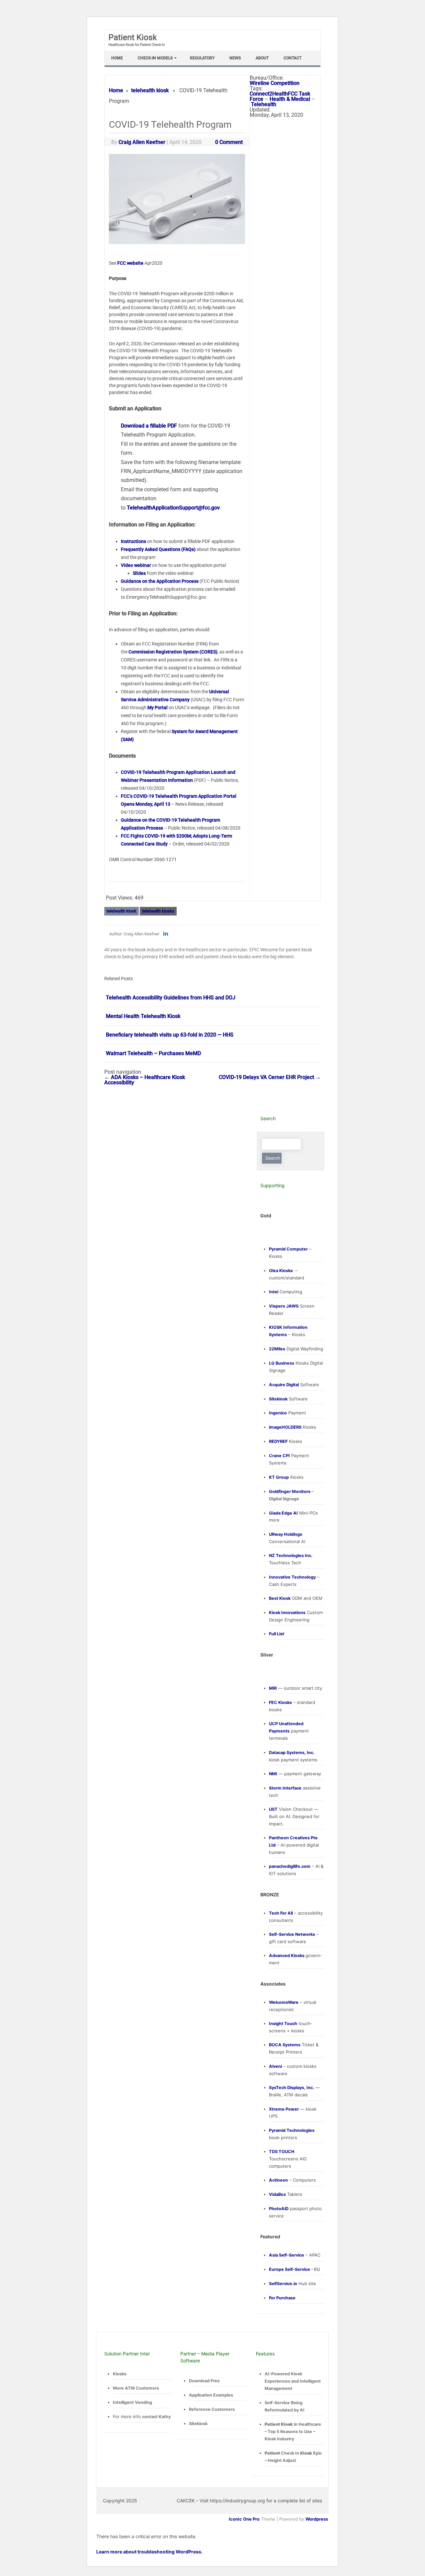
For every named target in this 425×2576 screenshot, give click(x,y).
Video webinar (136, 565)
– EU (294, 2269)
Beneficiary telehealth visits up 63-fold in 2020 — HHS (170, 1035)
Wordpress (317, 2519)
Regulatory (202, 58)
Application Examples (211, 2395)
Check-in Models (155, 58)
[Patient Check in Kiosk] (140, 48)
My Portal (158, 708)
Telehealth (264, 104)
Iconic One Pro (244, 2519)
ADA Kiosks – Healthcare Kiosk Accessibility (145, 1080)
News (235, 58)
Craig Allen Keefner (142, 142)
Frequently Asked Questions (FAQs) (158, 549)
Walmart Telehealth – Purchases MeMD (153, 1053)
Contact (293, 58)
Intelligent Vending (132, 2402)
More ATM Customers (136, 2388)
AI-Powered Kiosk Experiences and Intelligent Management (293, 2381)
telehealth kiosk (150, 90)
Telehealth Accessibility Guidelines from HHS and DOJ (171, 998)
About (262, 58)
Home (117, 58)
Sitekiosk (198, 2424)
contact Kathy (156, 2417)
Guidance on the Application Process (160, 581)
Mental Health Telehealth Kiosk (143, 1016)
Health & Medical (290, 99)
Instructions (133, 541)
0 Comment (229, 142)
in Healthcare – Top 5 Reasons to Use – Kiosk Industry (293, 2432)
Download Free (204, 2381)
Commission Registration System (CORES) (173, 652)
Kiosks (120, 2374)
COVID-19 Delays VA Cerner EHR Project (270, 1077)
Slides (139, 573)
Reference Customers (212, 2409)
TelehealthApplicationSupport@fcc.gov (173, 508)
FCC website (130, 263)
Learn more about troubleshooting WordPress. (149, 2552)
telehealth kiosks (158, 911)
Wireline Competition (275, 83)
